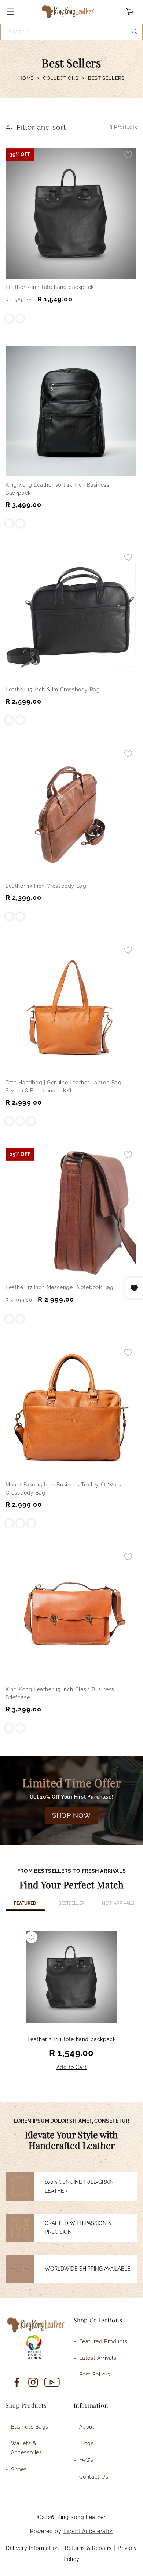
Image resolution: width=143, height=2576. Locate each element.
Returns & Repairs (88, 2548)
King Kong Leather (82, 2517)
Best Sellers (95, 2375)
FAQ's (86, 2460)
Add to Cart (72, 2067)
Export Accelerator (88, 2531)
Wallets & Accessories (27, 2448)
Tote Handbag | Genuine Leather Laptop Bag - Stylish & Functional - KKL (66, 1087)
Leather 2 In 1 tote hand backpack (50, 287)
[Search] (135, 32)
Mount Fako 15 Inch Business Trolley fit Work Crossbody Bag (63, 1489)
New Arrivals (118, 1903)
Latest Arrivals (98, 2358)
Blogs (87, 2443)
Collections (61, 78)
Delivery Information (32, 2548)
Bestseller (71, 1903)
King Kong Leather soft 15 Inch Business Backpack (57, 489)
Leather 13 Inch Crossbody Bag (46, 886)
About (87, 2427)
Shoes (19, 2469)
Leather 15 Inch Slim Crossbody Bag (53, 690)
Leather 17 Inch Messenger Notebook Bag (60, 1287)
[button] (10, 12)
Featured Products (103, 2341)
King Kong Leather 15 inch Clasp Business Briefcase (60, 1693)
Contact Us (94, 2477)
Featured (25, 1903)
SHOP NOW (71, 1815)
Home (26, 78)
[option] (71, 2002)
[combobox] (71, 32)
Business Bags (30, 2427)
